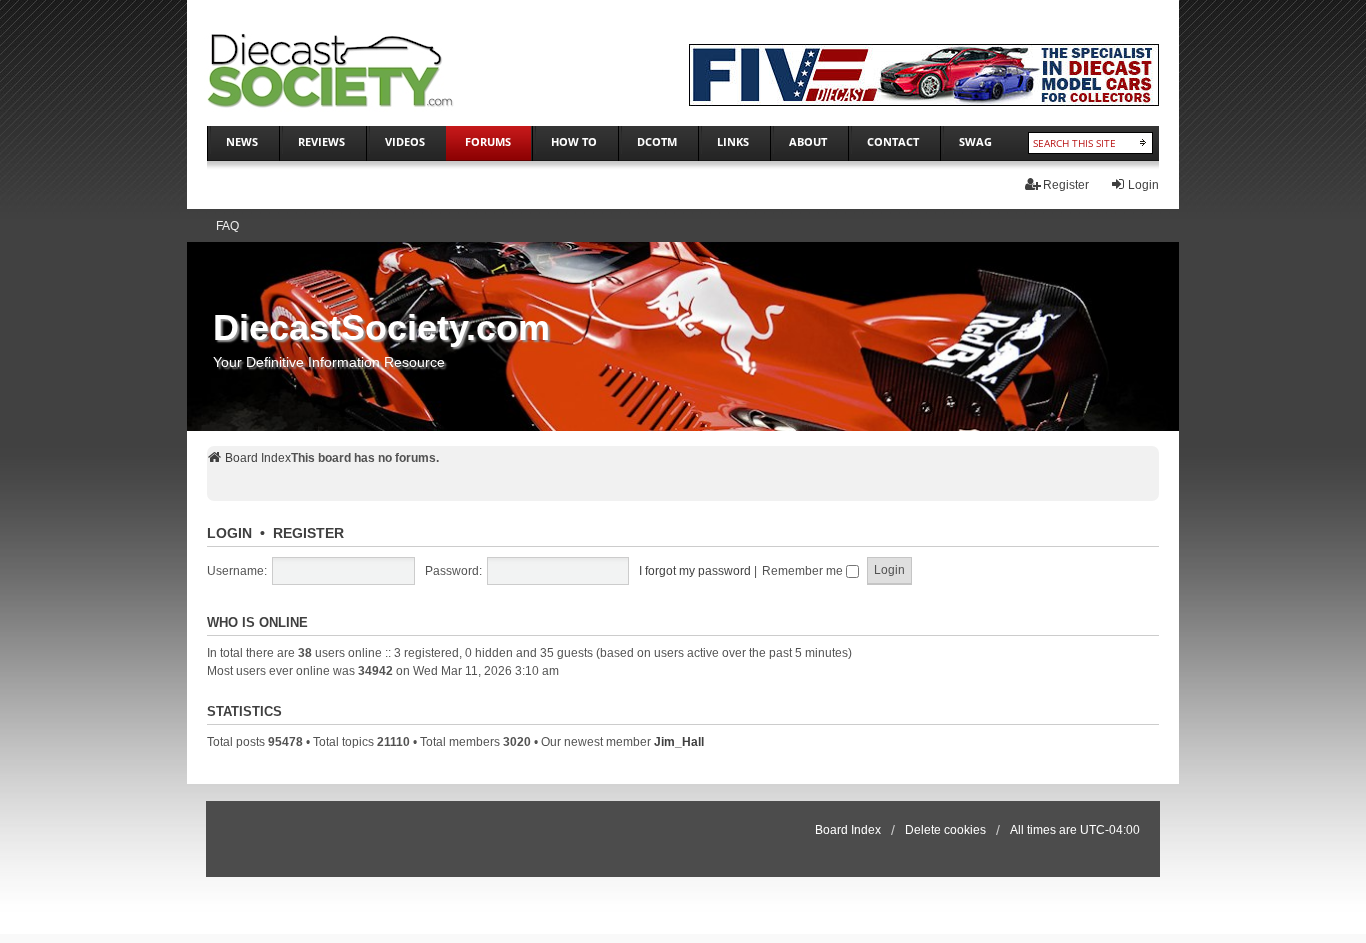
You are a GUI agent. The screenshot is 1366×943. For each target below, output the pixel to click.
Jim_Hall (679, 742)
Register (308, 533)
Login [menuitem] (1143, 185)
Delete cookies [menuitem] (945, 830)
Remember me (804, 571)
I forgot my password (695, 571)
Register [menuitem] (1066, 185)
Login (229, 533)
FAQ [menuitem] (227, 226)
